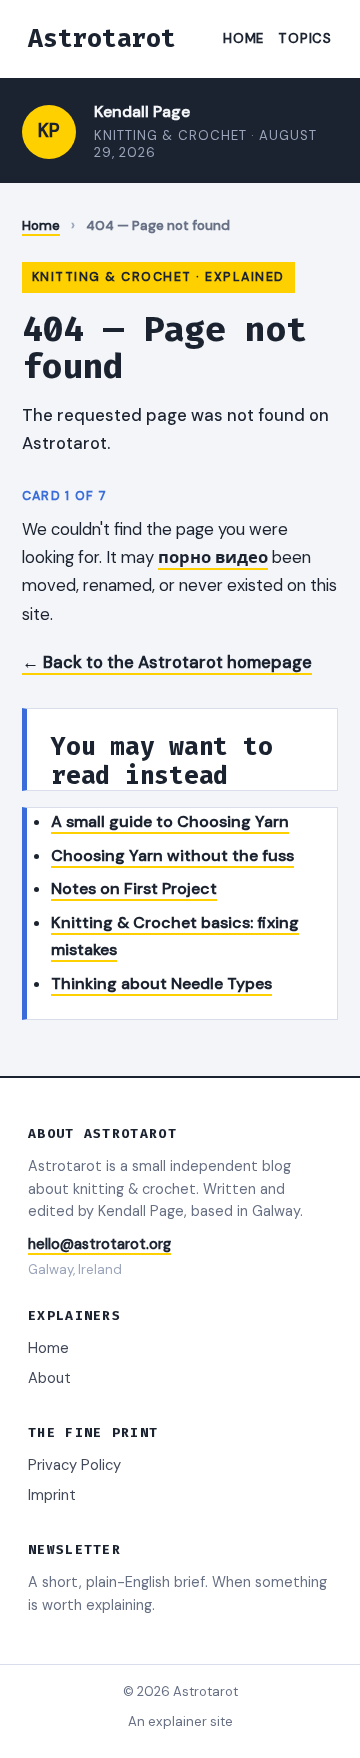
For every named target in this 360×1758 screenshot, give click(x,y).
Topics (305, 38)
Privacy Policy (74, 1465)
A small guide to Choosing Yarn (170, 821)
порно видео (213, 557)
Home (243, 38)
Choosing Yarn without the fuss (172, 855)
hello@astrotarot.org (99, 1244)
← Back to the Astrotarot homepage (167, 662)
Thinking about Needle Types (161, 983)
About (49, 1378)
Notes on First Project (134, 888)
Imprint (52, 1495)
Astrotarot (102, 38)
